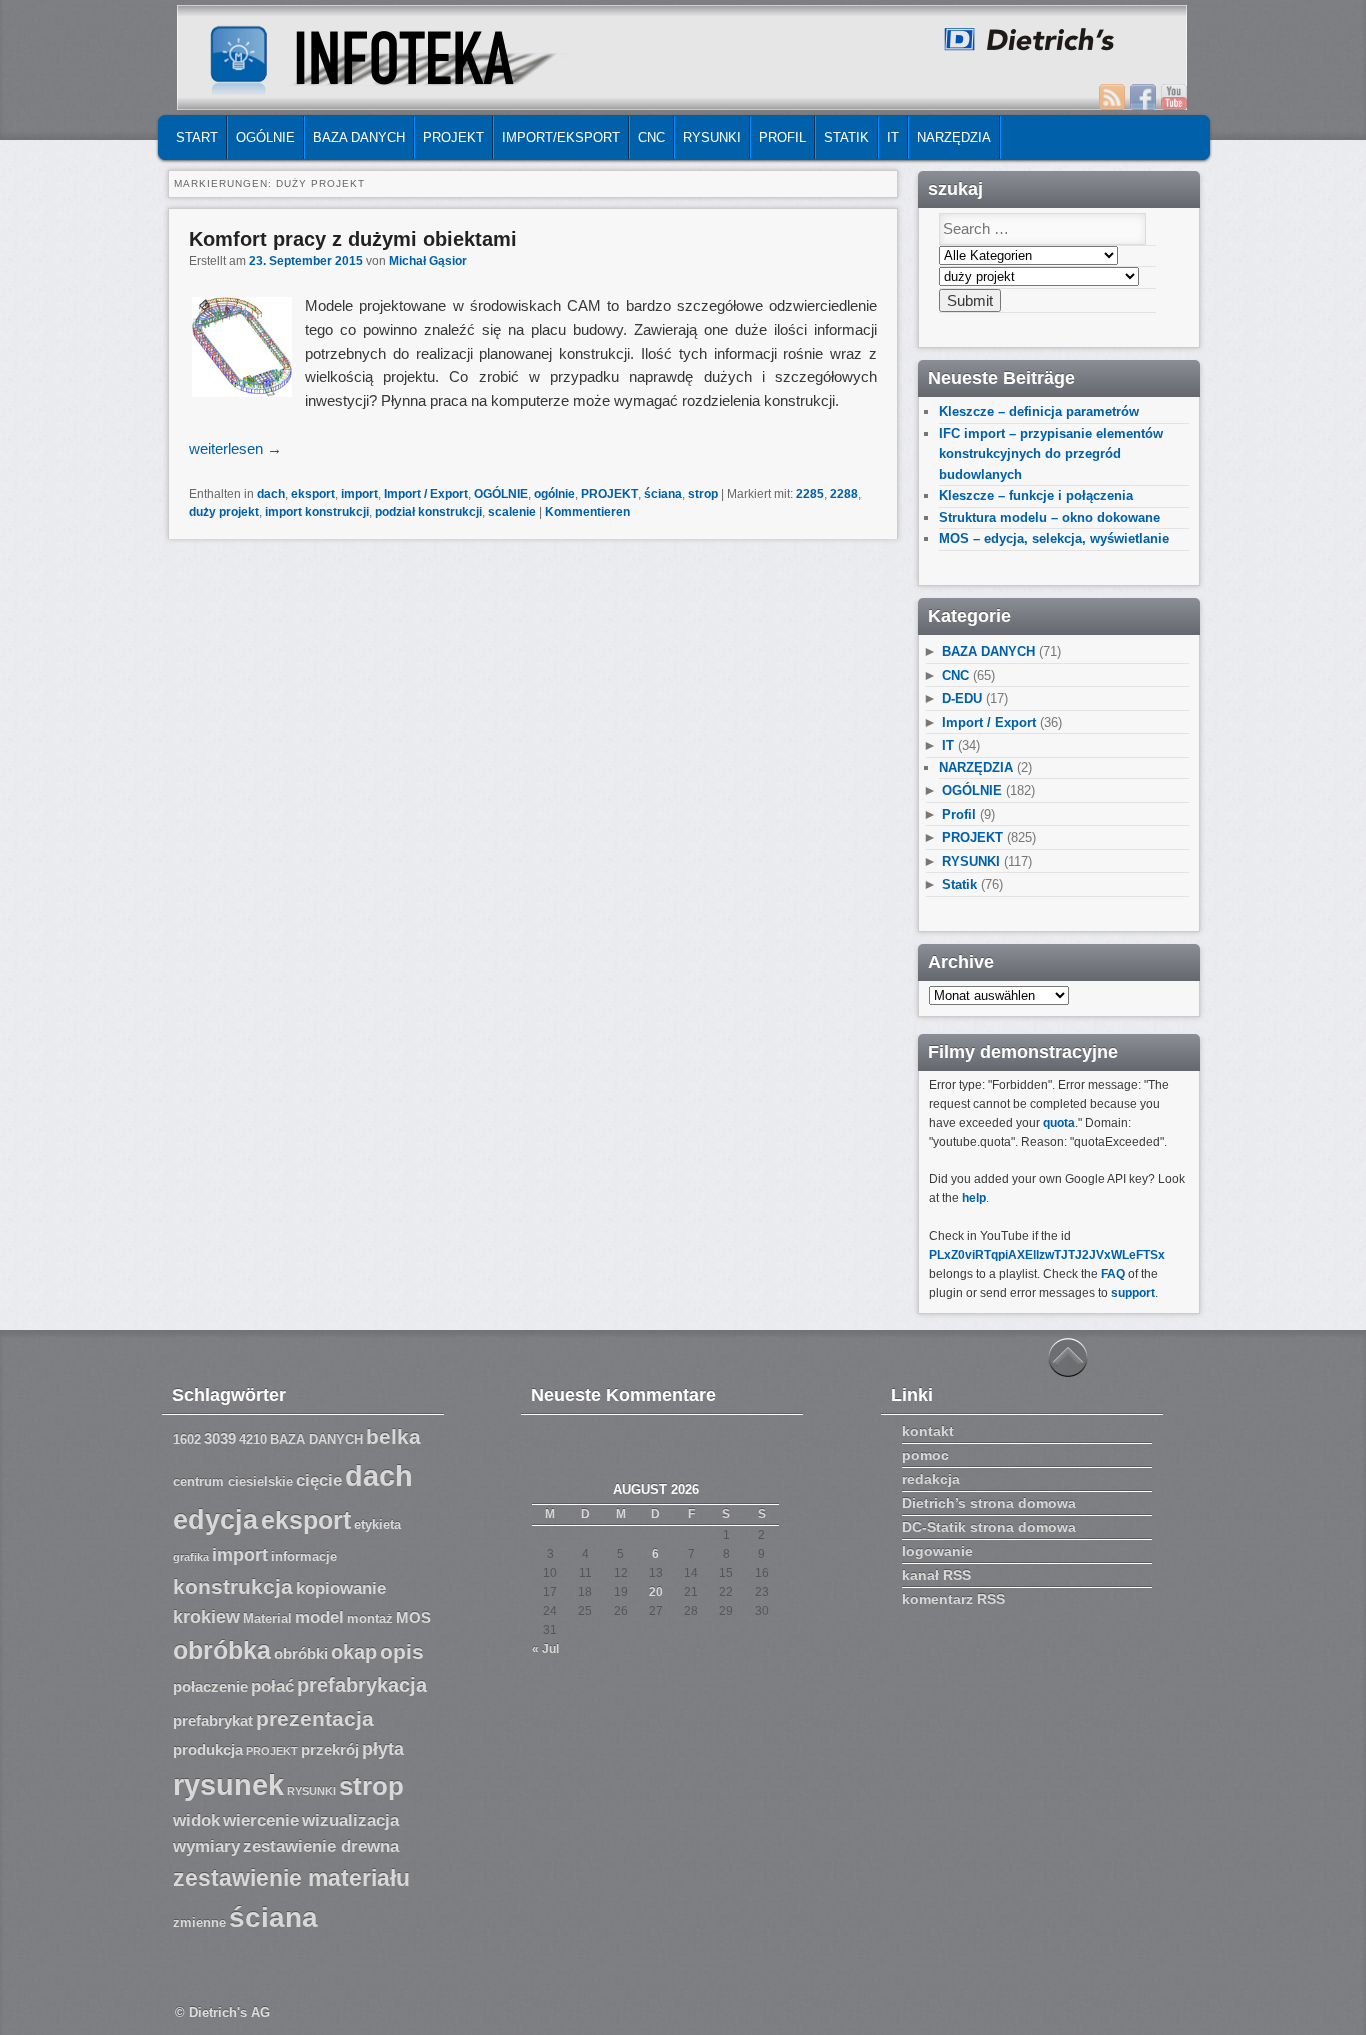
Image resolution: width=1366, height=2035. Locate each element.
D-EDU (962, 698)
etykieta (377, 1525)
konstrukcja (233, 1586)
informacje (304, 1557)
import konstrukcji (317, 512)
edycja (215, 1520)
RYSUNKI (712, 137)
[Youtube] (1174, 97)
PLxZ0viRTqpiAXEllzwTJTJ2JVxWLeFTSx (1047, 1255)
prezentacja (315, 1718)
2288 (844, 494)
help (974, 1198)
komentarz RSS (953, 1599)
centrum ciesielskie (233, 1482)
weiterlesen (235, 448)
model (319, 1617)
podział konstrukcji (428, 512)
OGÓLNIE (265, 137)
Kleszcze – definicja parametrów (1039, 411)
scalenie (512, 512)
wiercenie (261, 1820)
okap (354, 1652)
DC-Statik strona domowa (989, 1527)
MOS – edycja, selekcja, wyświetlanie (1054, 538)
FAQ (1113, 1274)
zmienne (199, 1923)
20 (656, 1592)
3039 (220, 1439)
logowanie (937, 1551)
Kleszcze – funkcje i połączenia (1036, 495)
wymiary (206, 1846)
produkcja (208, 1750)
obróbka (222, 1650)
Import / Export (426, 494)
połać (272, 1686)
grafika (191, 1557)
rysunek (228, 1785)
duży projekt (224, 512)
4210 (253, 1440)
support (1133, 1293)
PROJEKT (453, 137)
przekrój (330, 1750)
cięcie (319, 1480)
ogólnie (554, 494)
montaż (370, 1619)
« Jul (545, 1649)
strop (703, 494)
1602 (187, 1440)
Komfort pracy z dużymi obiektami (353, 239)
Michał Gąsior (428, 261)
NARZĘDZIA (954, 137)
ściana (663, 494)
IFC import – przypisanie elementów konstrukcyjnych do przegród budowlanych (1051, 454)
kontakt (928, 1431)
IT (893, 137)
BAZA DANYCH (359, 137)
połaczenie (210, 1687)
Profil (782, 137)
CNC (651, 137)
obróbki (301, 1654)
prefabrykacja (362, 1685)
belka (393, 1436)
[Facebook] (1143, 97)
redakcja (931, 1479)
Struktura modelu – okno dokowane (1049, 517)
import (359, 494)
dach (271, 494)
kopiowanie (341, 1588)
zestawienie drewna (321, 1846)
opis (402, 1651)
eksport (313, 494)
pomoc (925, 1455)
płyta (383, 1749)
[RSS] (1112, 97)
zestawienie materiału (291, 1878)
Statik (846, 137)
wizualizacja (350, 1820)
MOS (413, 1618)
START (197, 137)
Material (267, 1619)
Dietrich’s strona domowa (989, 1503)
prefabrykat (213, 1721)
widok (196, 1820)
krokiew (206, 1617)
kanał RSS (936, 1575)
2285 (810, 494)
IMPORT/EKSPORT (561, 137)
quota (1059, 1123)
